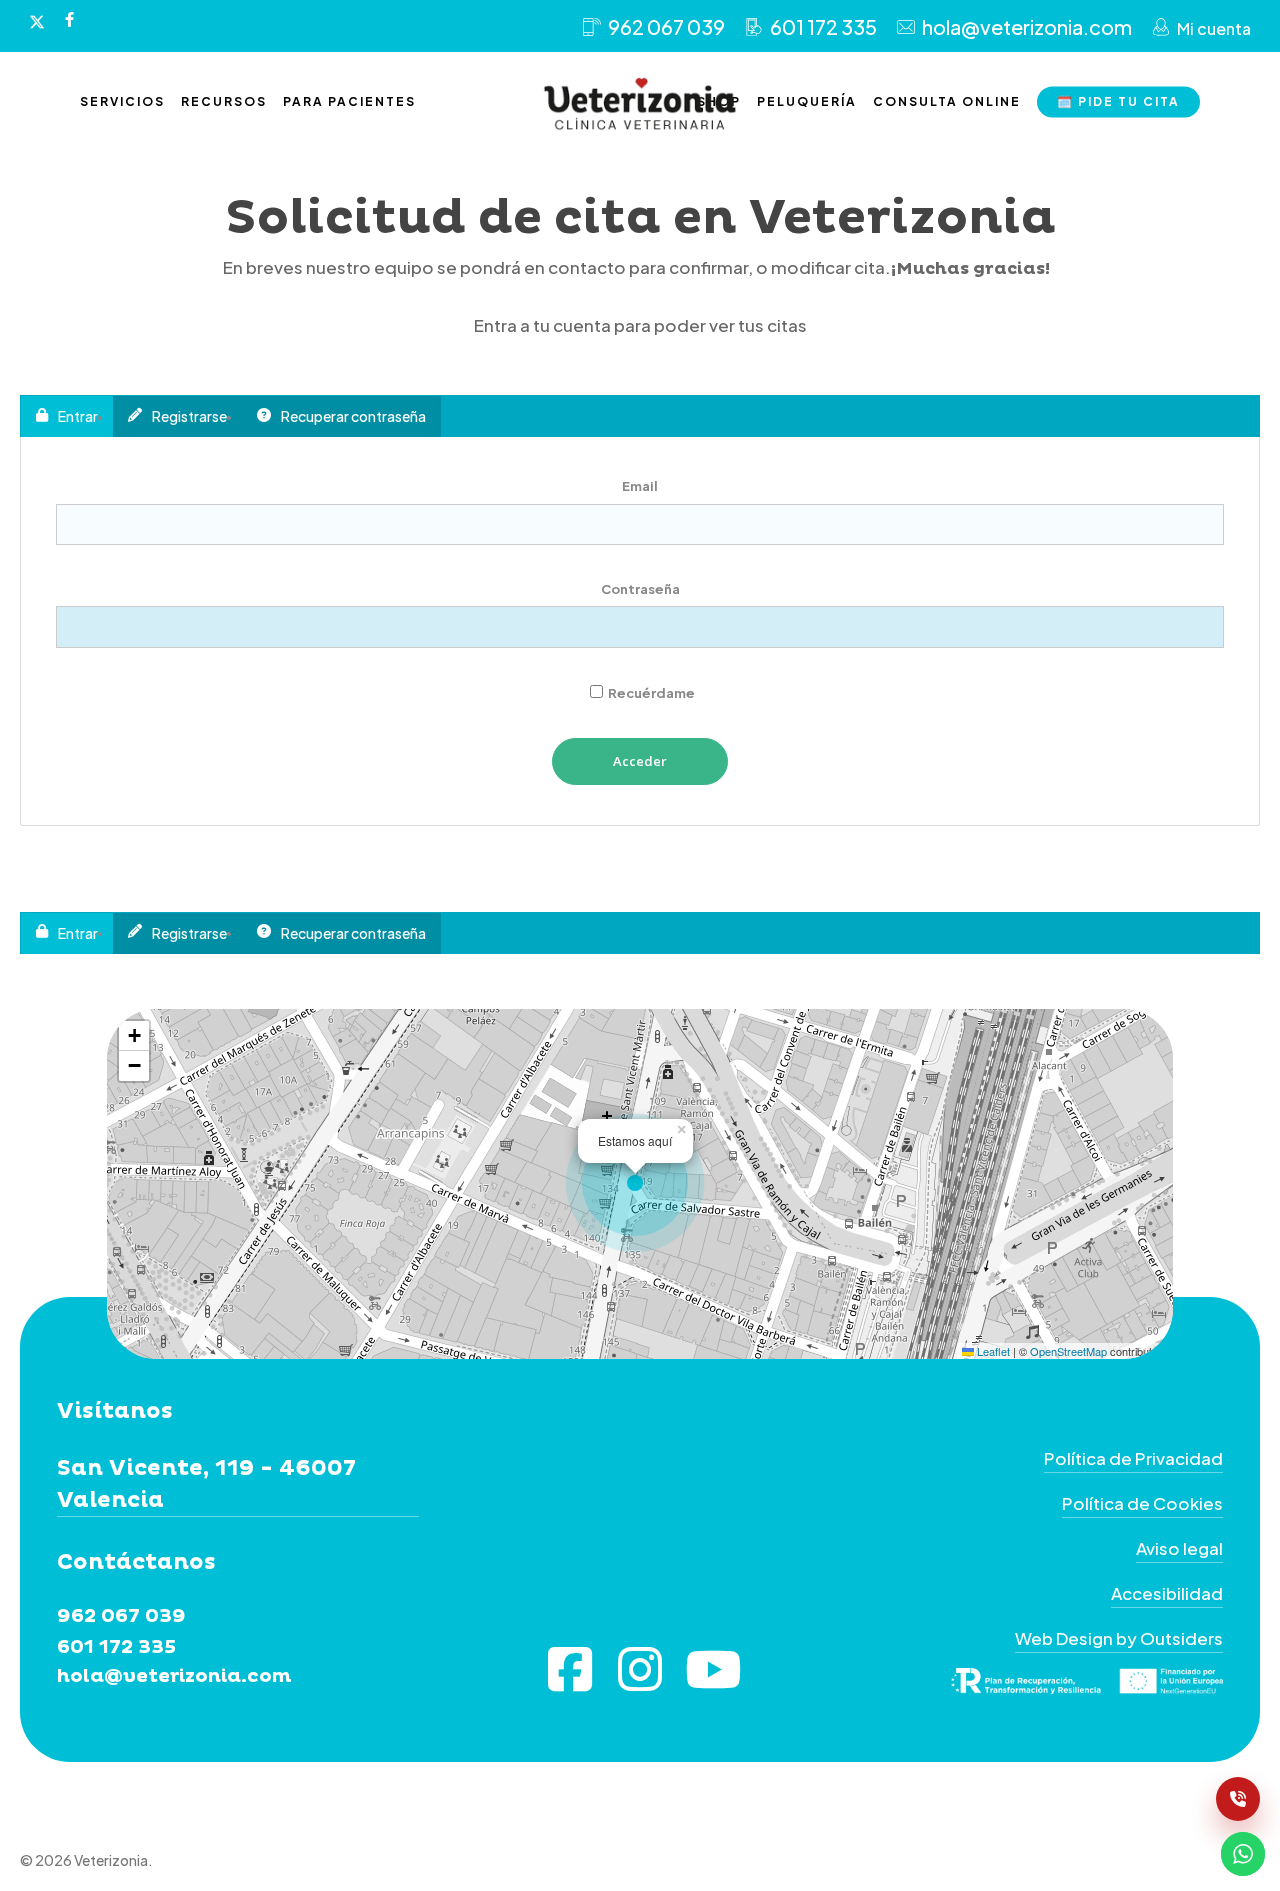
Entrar (78, 416)
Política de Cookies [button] (1142, 1503)
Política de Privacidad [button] (1133, 1458)
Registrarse (189, 416)
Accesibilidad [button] (1167, 1593)
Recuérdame (650, 693)
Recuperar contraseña (353, 416)
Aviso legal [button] (1179, 1548)
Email (640, 486)
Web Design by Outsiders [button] (1119, 1638)
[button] (640, 1184)
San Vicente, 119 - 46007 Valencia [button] (206, 1484)
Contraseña (640, 589)
